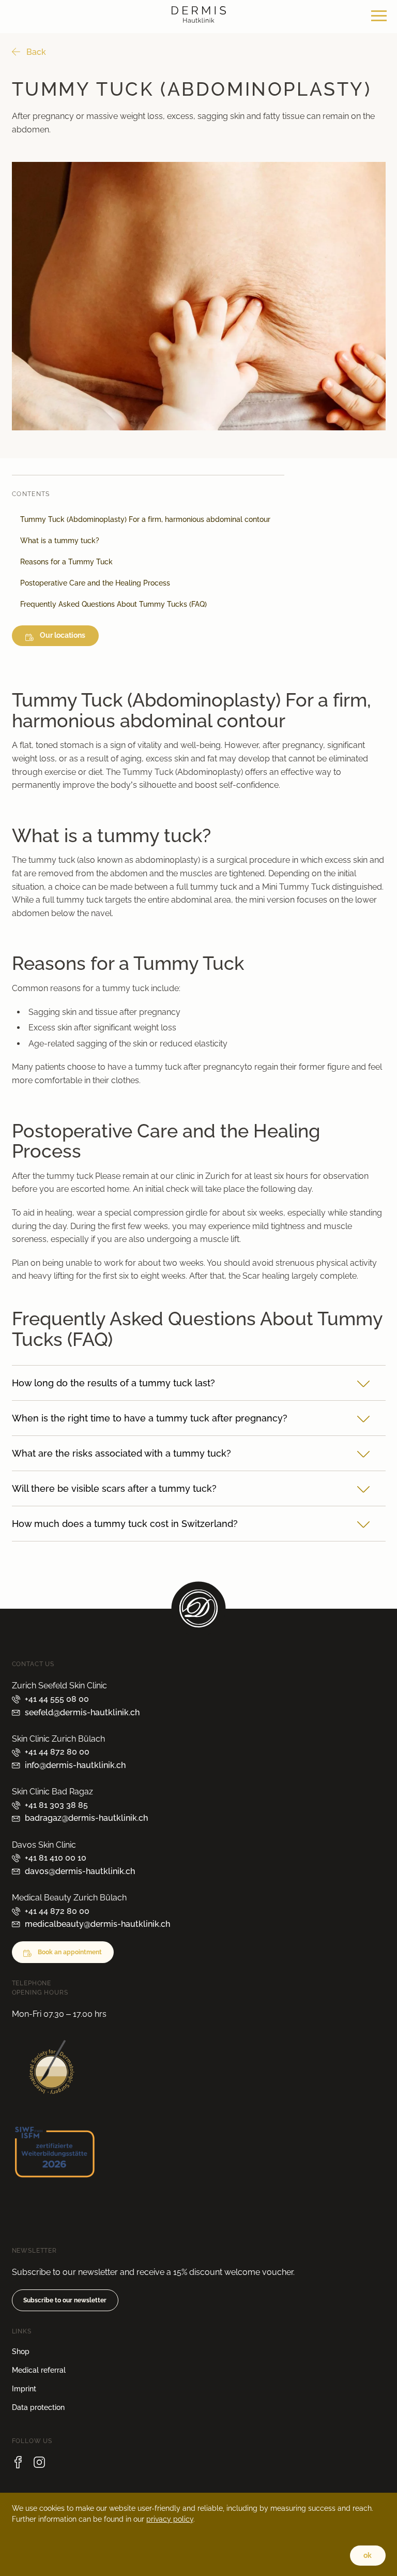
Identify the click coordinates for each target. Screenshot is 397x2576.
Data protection (38, 2407)
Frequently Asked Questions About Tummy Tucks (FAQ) (113, 605)
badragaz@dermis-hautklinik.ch (86, 1818)
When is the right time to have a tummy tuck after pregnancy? (150, 1418)
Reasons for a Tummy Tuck (66, 562)
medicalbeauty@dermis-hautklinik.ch (97, 1924)
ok (368, 2555)
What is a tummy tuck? (60, 541)
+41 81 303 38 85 (56, 1805)
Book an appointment (70, 1952)
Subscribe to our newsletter (65, 2300)
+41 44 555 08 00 (57, 1699)
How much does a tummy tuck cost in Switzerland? (125, 1524)
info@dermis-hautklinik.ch (75, 1765)
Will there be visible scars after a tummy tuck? (114, 1488)
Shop (21, 2352)
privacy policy (170, 2519)
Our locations (63, 636)
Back (36, 52)
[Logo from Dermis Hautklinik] (199, 20)
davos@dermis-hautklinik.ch (80, 1871)
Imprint (24, 2389)
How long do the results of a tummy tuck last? (113, 1383)
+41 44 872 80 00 (57, 1752)
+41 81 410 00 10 (56, 1858)
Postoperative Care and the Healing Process (95, 583)
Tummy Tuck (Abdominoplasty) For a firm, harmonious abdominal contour (145, 520)
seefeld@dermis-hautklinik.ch (82, 1712)
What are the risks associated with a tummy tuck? (121, 1453)
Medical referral (39, 2370)
